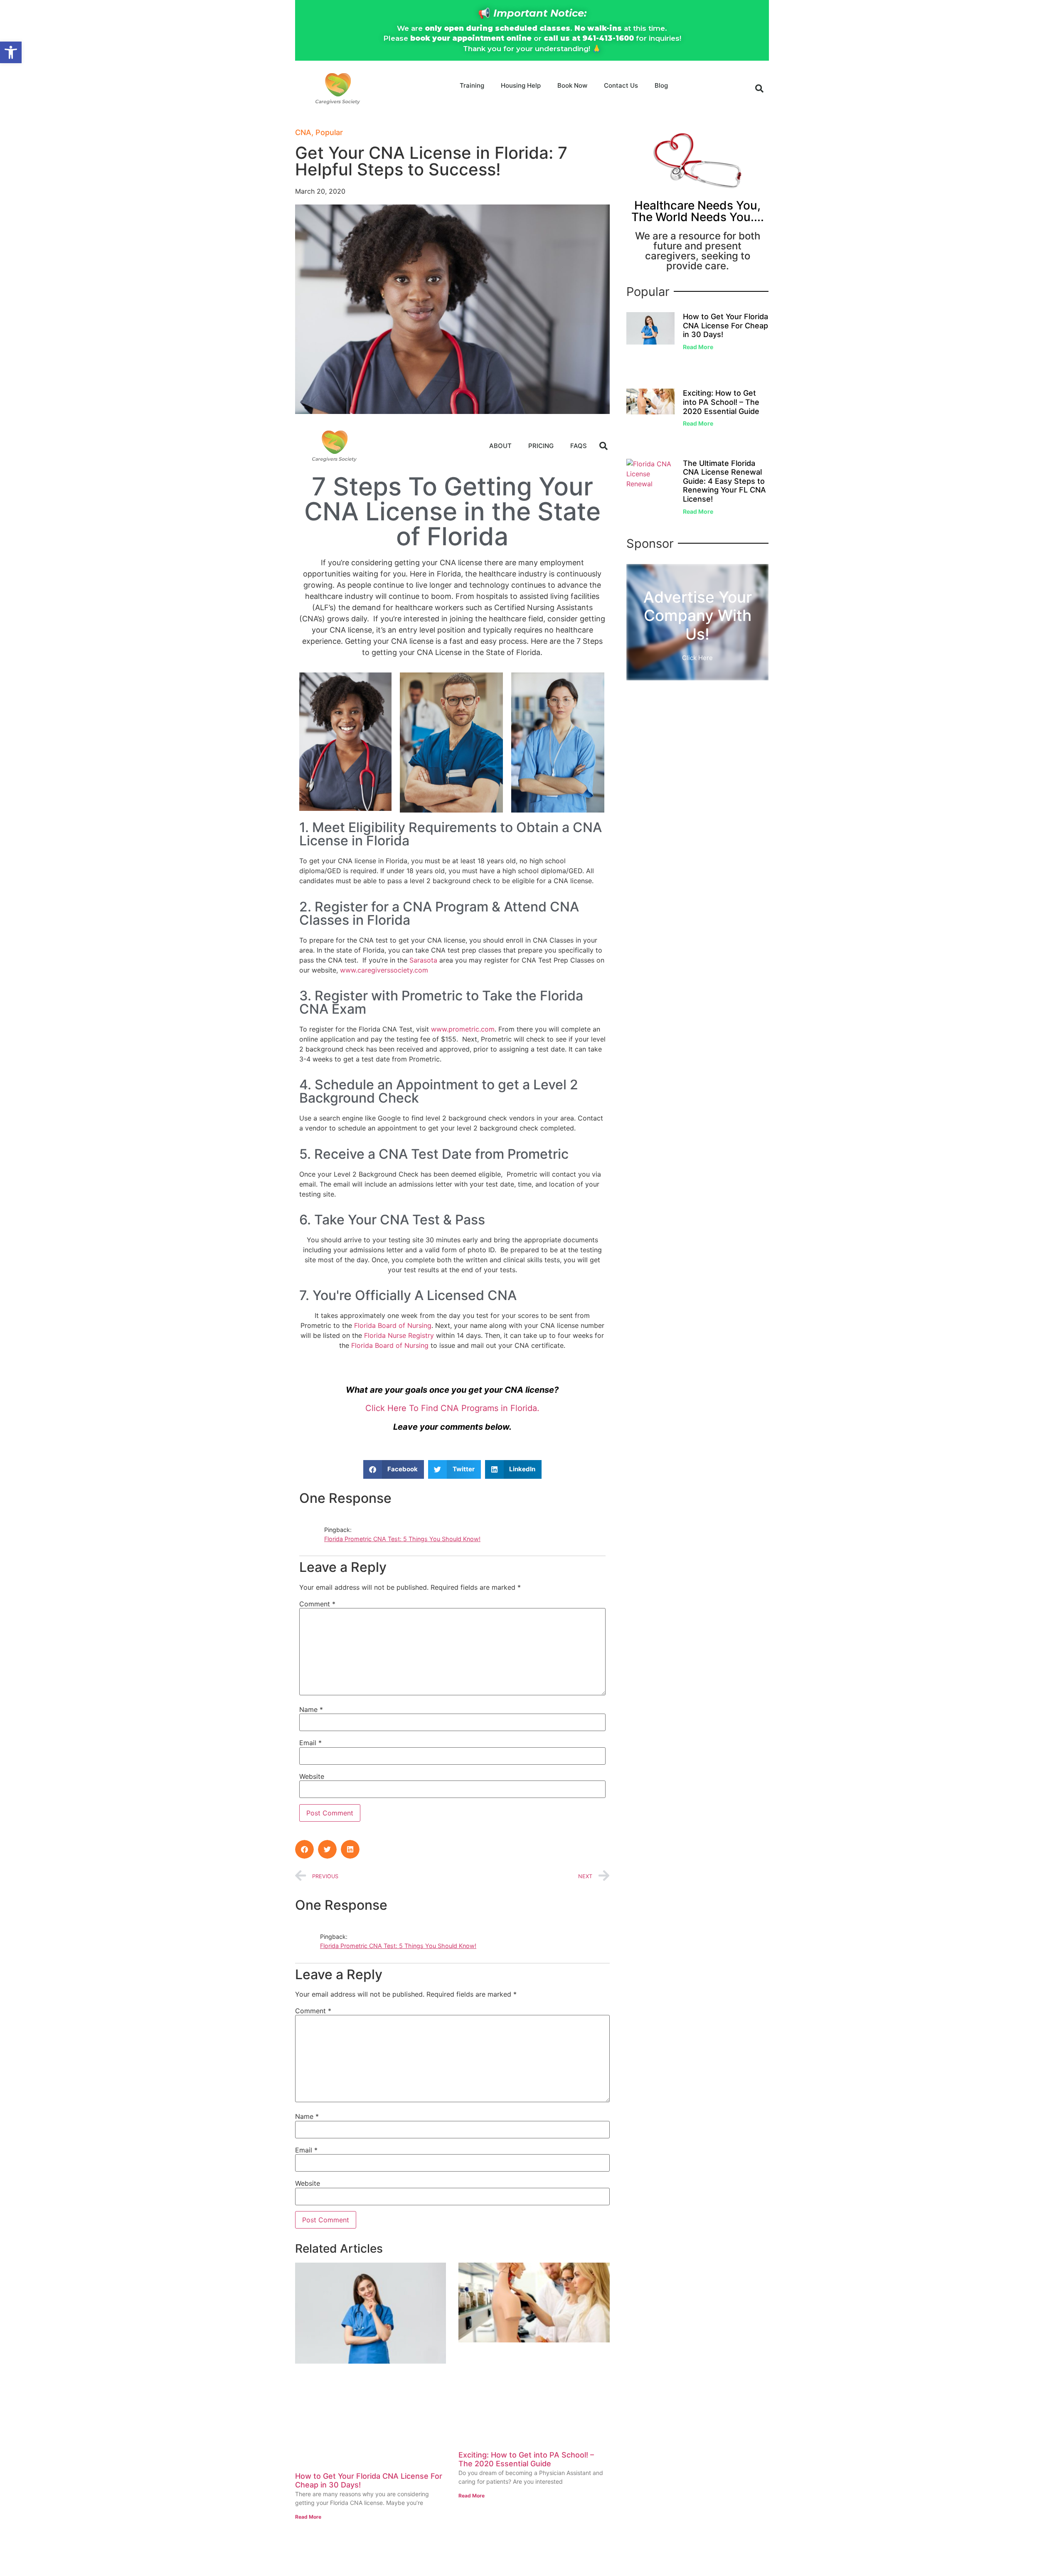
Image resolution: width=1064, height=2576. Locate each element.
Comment (317, 1604)
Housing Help (521, 85)
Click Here (697, 658)
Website (312, 1776)
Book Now (572, 85)
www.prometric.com (463, 1029)
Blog (661, 85)
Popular (329, 132)
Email (310, 1743)
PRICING (541, 446)
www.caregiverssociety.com (384, 970)
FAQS (579, 446)
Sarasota (423, 960)
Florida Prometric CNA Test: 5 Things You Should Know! (402, 1539)
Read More (308, 2517)
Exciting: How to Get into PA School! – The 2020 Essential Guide (526, 2459)
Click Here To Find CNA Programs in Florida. (452, 1408)
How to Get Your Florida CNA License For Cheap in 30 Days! (725, 325)
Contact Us (621, 85)
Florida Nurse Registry (399, 1335)
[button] (11, 52)
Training (472, 85)
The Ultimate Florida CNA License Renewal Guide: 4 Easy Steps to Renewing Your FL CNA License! (724, 481)
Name (311, 1709)
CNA (303, 132)
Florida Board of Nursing (393, 1325)
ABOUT (500, 446)
